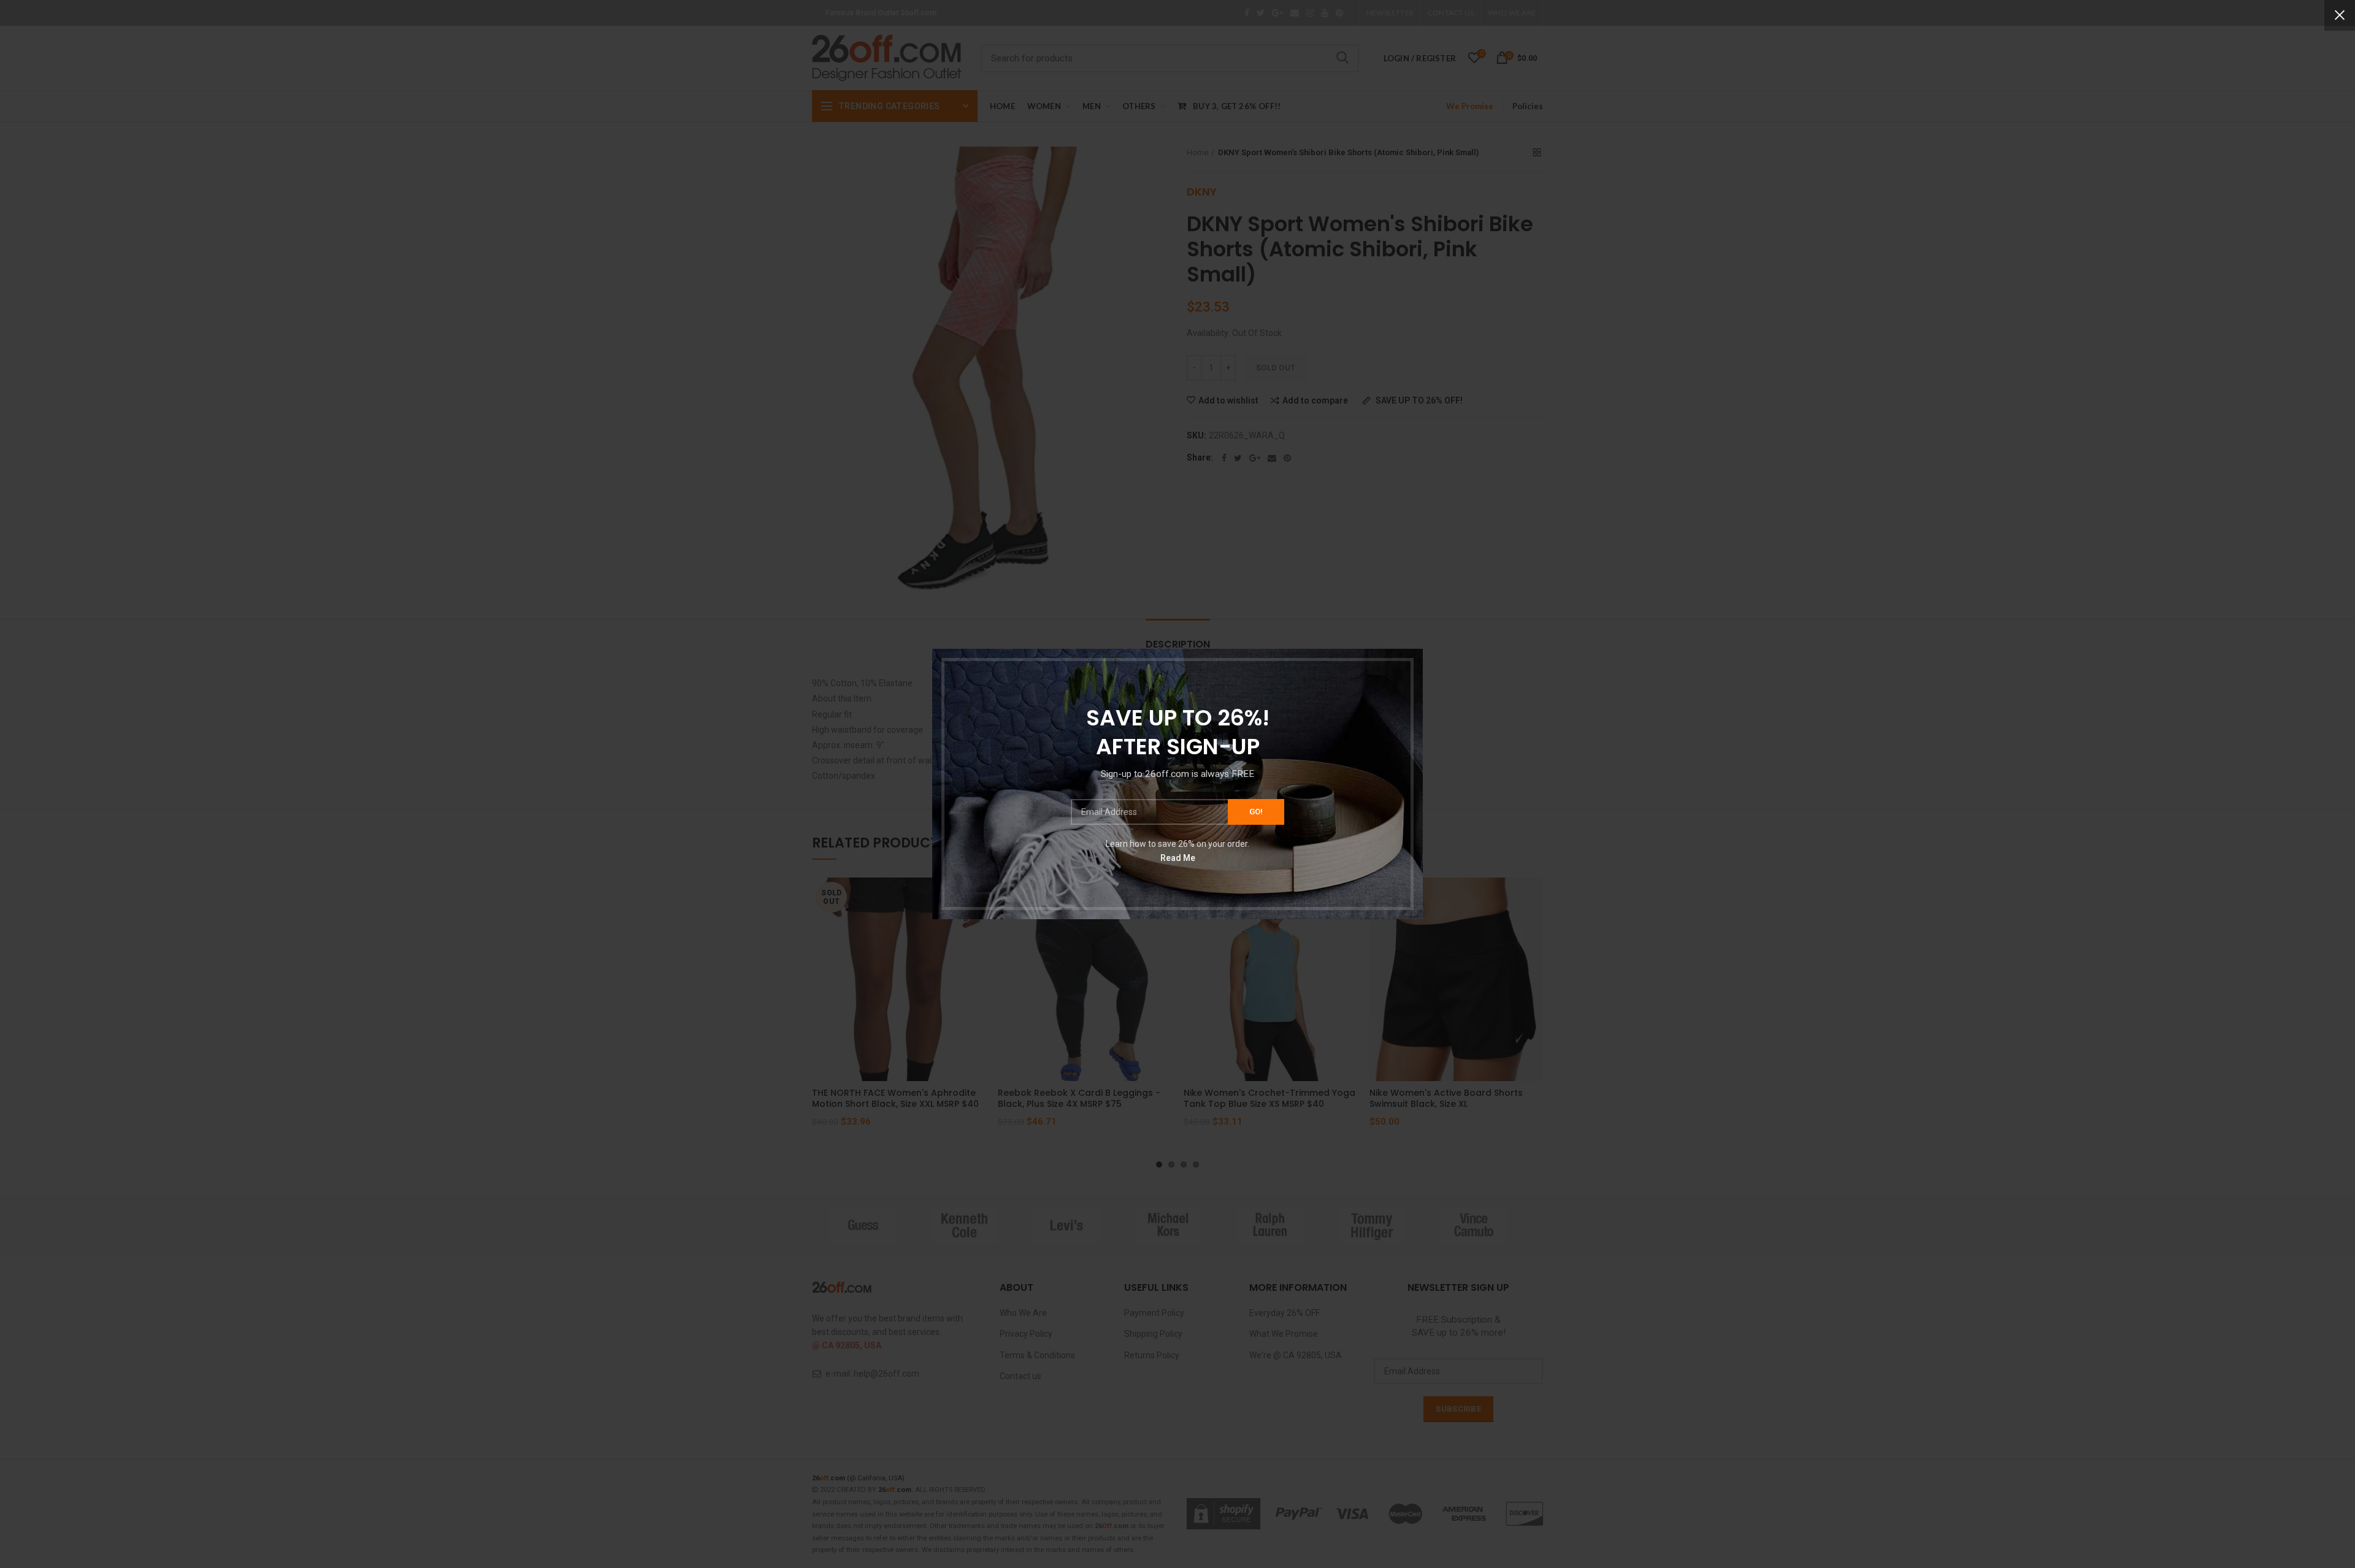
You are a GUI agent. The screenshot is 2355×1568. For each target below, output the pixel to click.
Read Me (1178, 857)
